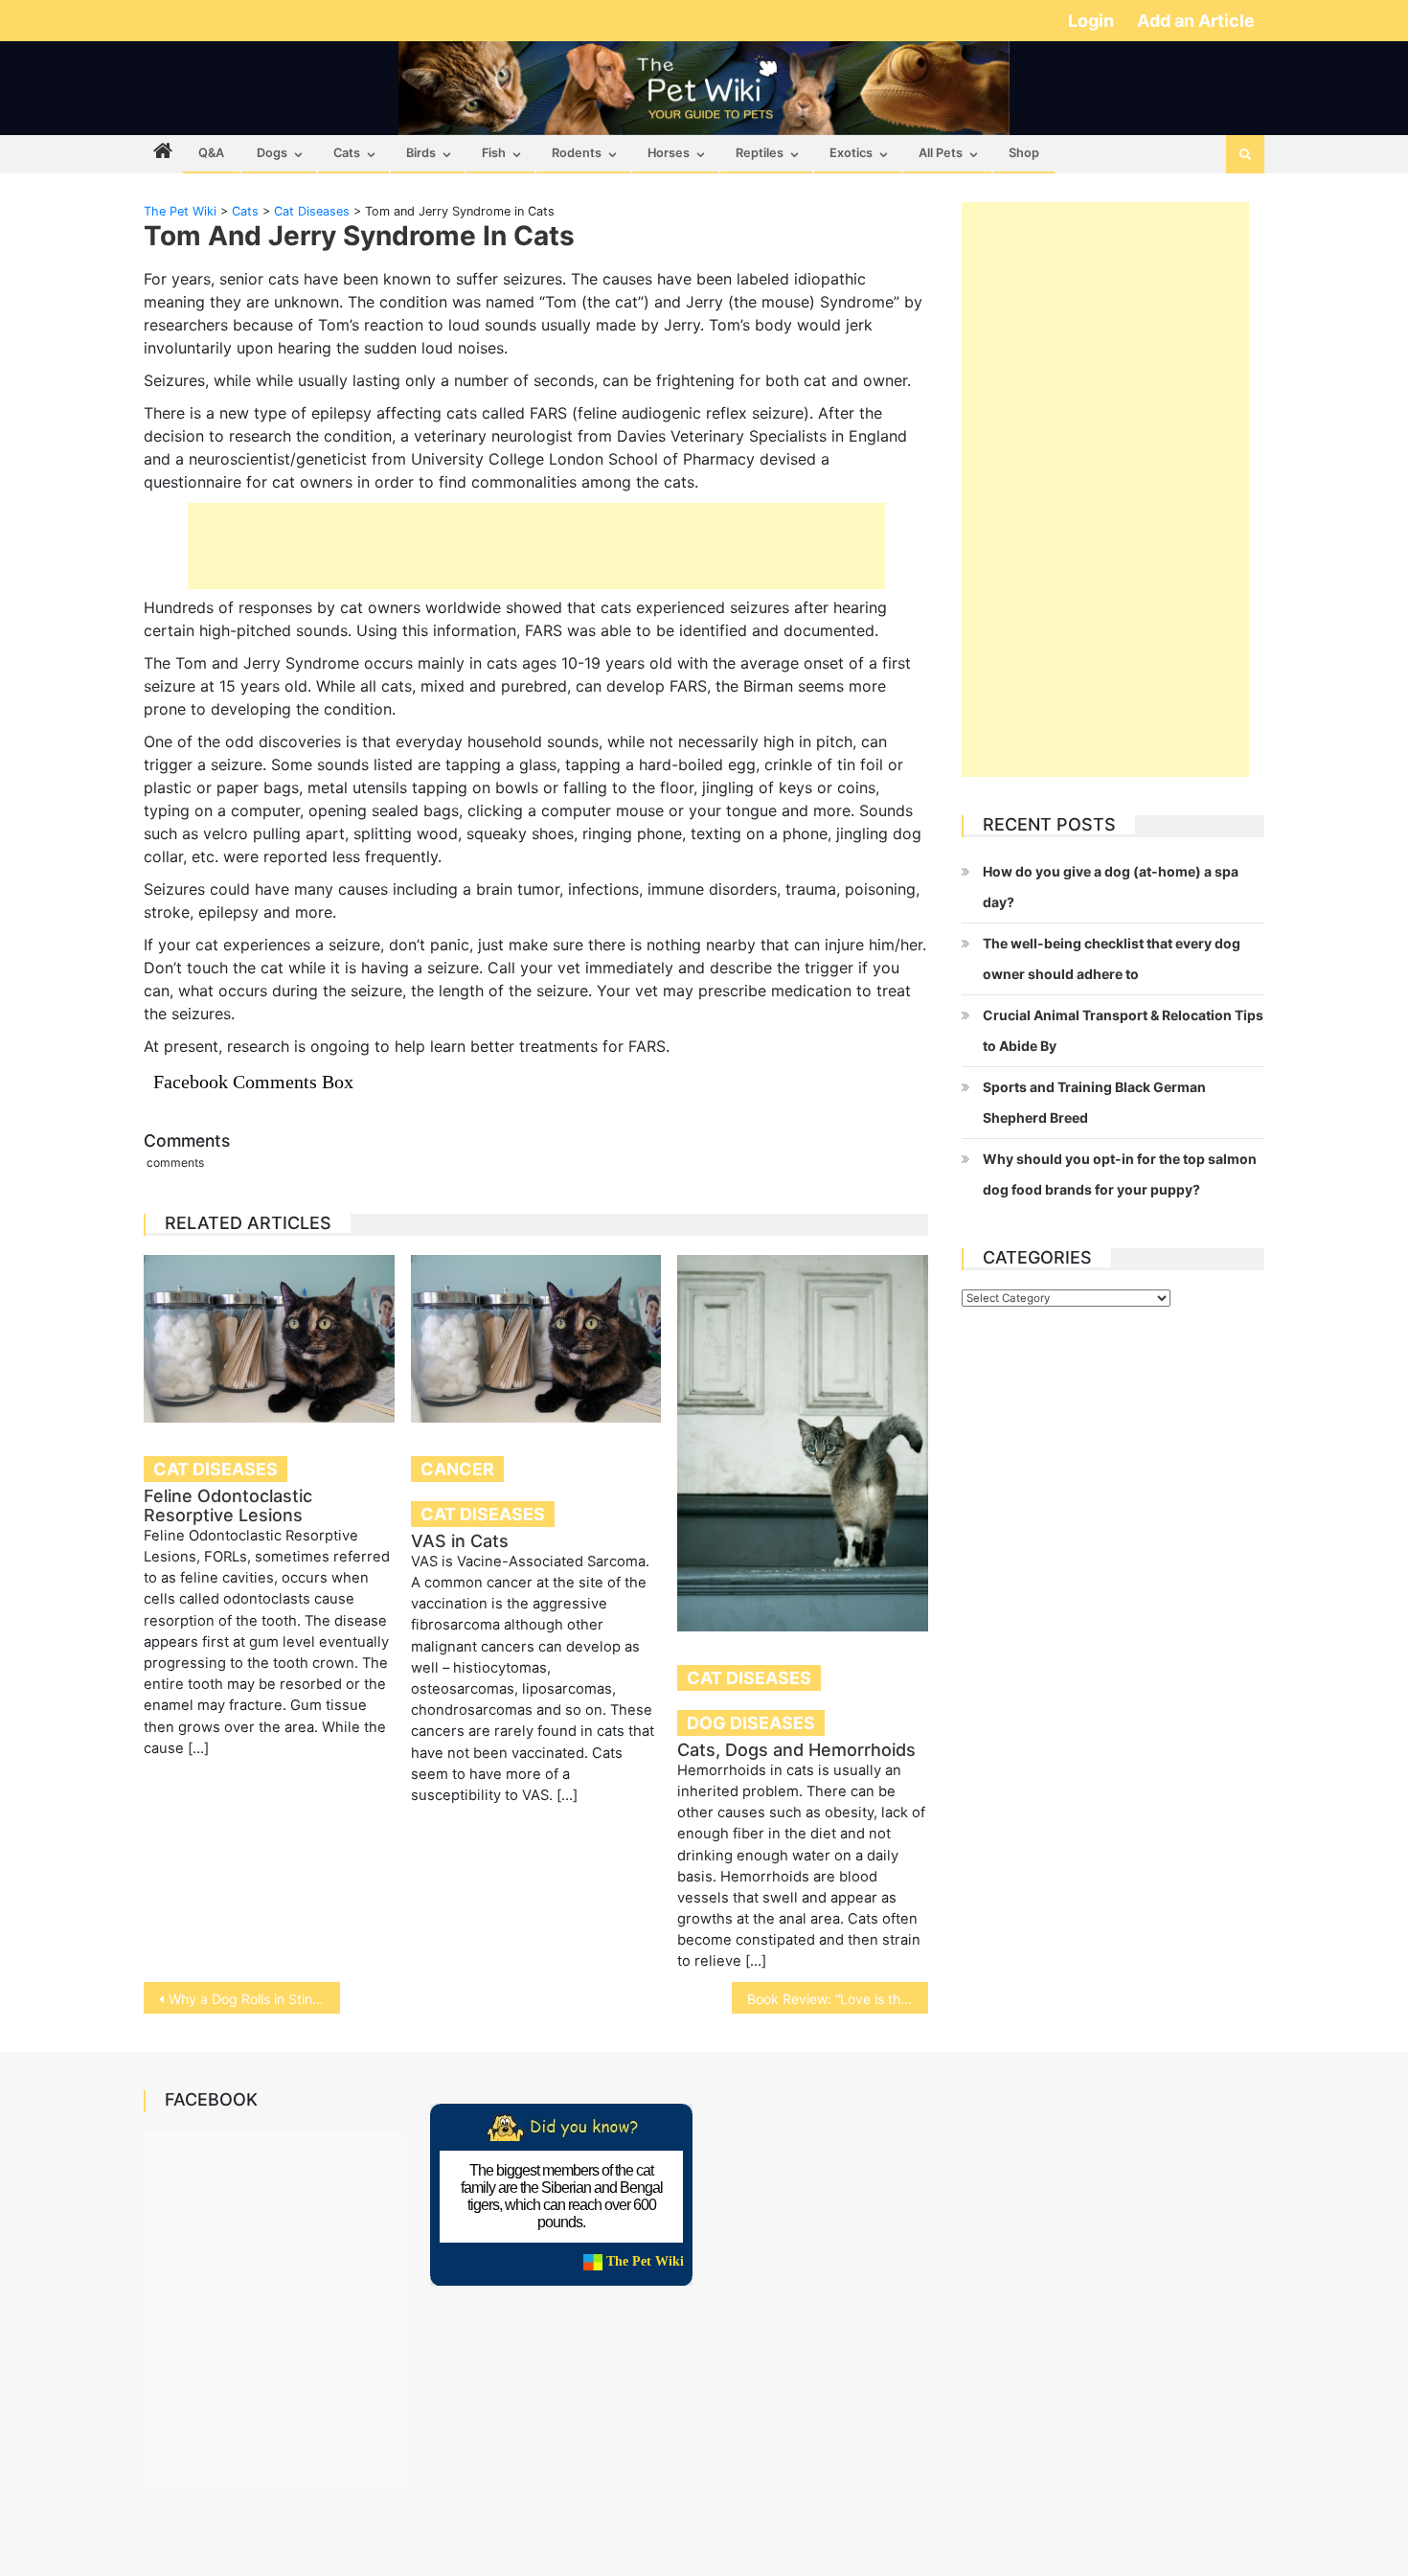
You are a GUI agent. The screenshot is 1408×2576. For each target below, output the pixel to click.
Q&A (211, 153)
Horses (669, 153)
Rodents (577, 153)
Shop (1024, 153)
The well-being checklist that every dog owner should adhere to (1112, 958)
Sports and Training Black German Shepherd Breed (1094, 1102)
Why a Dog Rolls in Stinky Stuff (254, 1999)
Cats (347, 153)
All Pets (941, 153)
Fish (494, 153)
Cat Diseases (216, 1469)
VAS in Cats (460, 1541)
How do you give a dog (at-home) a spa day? (1111, 887)
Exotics (851, 153)
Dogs (272, 153)
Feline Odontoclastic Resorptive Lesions (228, 1505)
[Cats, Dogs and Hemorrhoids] (803, 1443)
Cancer (457, 1469)
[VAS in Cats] (536, 1339)
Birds (421, 153)
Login (1093, 21)
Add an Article (1196, 21)
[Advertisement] (536, 546)
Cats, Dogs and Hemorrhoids (796, 1750)
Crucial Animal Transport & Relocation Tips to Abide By (1123, 1030)
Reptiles (760, 153)
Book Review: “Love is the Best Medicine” (838, 1999)
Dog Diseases (751, 1723)
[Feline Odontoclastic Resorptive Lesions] (269, 1339)
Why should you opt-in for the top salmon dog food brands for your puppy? (1120, 1174)
